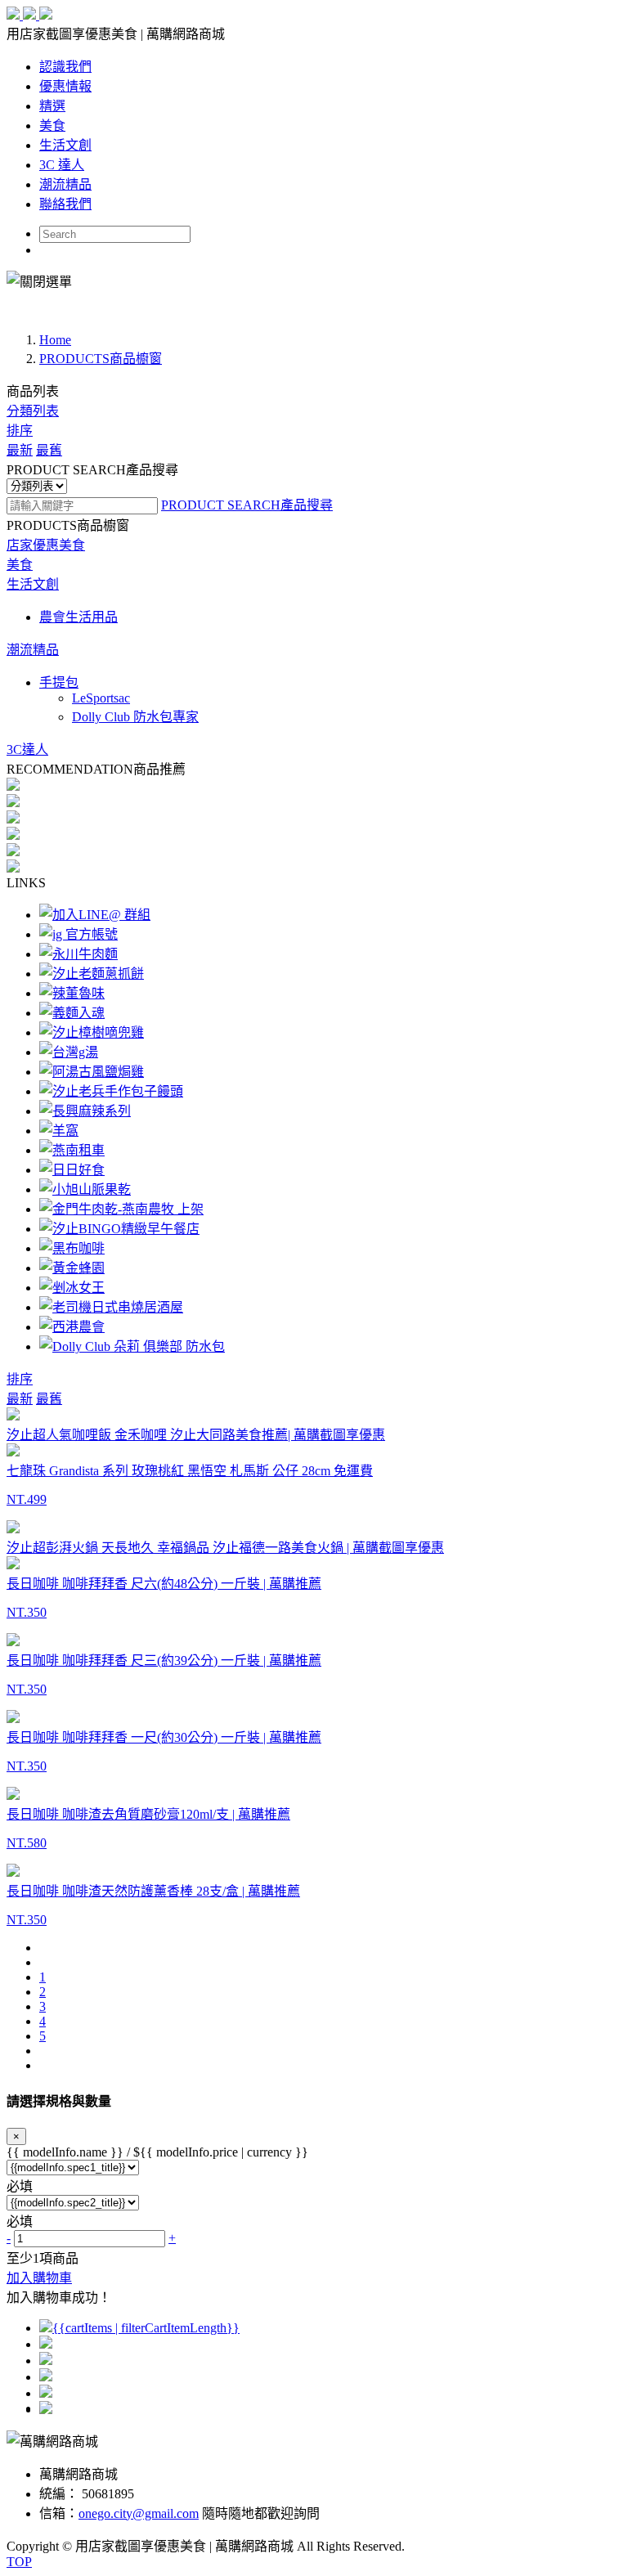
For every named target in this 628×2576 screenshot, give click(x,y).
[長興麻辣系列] (85, 1111)
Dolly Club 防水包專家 (135, 717)
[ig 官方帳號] (78, 934)
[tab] (314, 544)
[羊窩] (59, 1131)
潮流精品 (33, 650)
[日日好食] (72, 1170)
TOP (19, 2562)
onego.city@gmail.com (139, 2513)
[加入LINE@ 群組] (95, 915)
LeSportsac (101, 698)
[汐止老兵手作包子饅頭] (111, 1091)
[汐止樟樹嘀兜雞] (92, 1032)
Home (55, 340)
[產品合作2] (314, 312)
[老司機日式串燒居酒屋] (111, 1307)
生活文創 (33, 584)
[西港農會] (72, 1327)
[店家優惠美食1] (314, 298)
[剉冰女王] (72, 1288)
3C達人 (27, 749)
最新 (20, 450)
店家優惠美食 (46, 545)
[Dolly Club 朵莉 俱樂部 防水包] (132, 1346)
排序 (20, 431)
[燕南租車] (72, 1150)
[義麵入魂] (72, 1013)
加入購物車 (39, 2278)
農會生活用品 (78, 617)
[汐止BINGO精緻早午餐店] (119, 1229)
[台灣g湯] (69, 1052)
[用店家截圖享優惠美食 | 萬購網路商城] (29, 15)
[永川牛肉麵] (78, 954)
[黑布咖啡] (72, 1248)
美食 (20, 565)
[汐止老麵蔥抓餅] (92, 974)
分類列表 (33, 411)
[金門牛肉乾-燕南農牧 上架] (121, 1209)
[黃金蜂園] (72, 1268)
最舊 (49, 450)
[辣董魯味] (72, 993)
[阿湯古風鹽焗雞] (92, 1072)
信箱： (59, 2513)
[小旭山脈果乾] (85, 1189)
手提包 (59, 682)
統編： (59, 2494)
